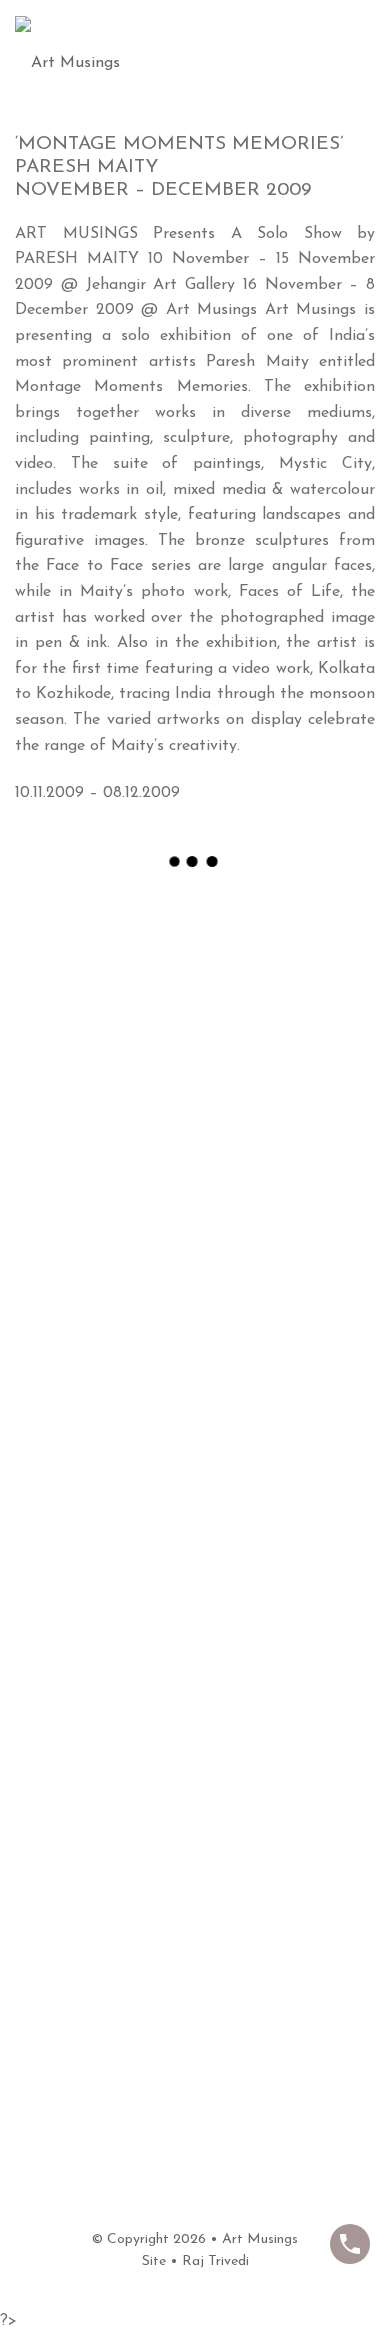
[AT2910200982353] (195, 1471)
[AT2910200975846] (195, 1068)
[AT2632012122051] (195, 1874)
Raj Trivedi (215, 2261)
